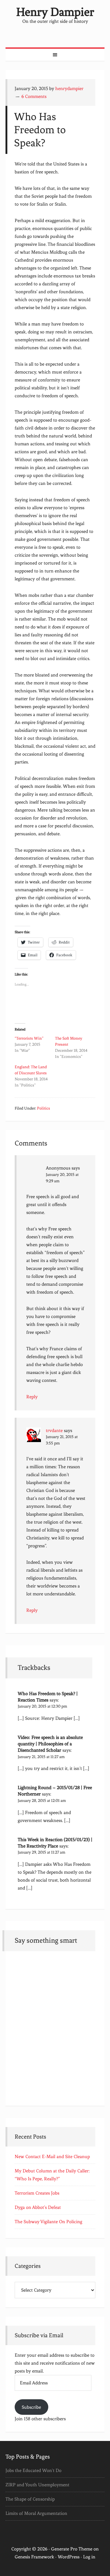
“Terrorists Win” (29, 1038)
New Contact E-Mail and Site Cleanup (52, 2157)
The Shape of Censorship (30, 2499)
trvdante (54, 1431)
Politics (44, 1108)
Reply (32, 1397)
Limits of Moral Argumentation (36, 2513)
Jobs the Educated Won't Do (33, 2470)
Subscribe (31, 2407)
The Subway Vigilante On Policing (48, 2222)
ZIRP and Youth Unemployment (37, 2485)
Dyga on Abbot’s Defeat (38, 2207)
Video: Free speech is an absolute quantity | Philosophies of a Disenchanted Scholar (50, 1744)
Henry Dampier (55, 12)
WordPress (69, 2557)
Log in (89, 2557)
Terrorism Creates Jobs (37, 2193)
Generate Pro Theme (72, 2549)
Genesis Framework (34, 2557)
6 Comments (34, 96)
